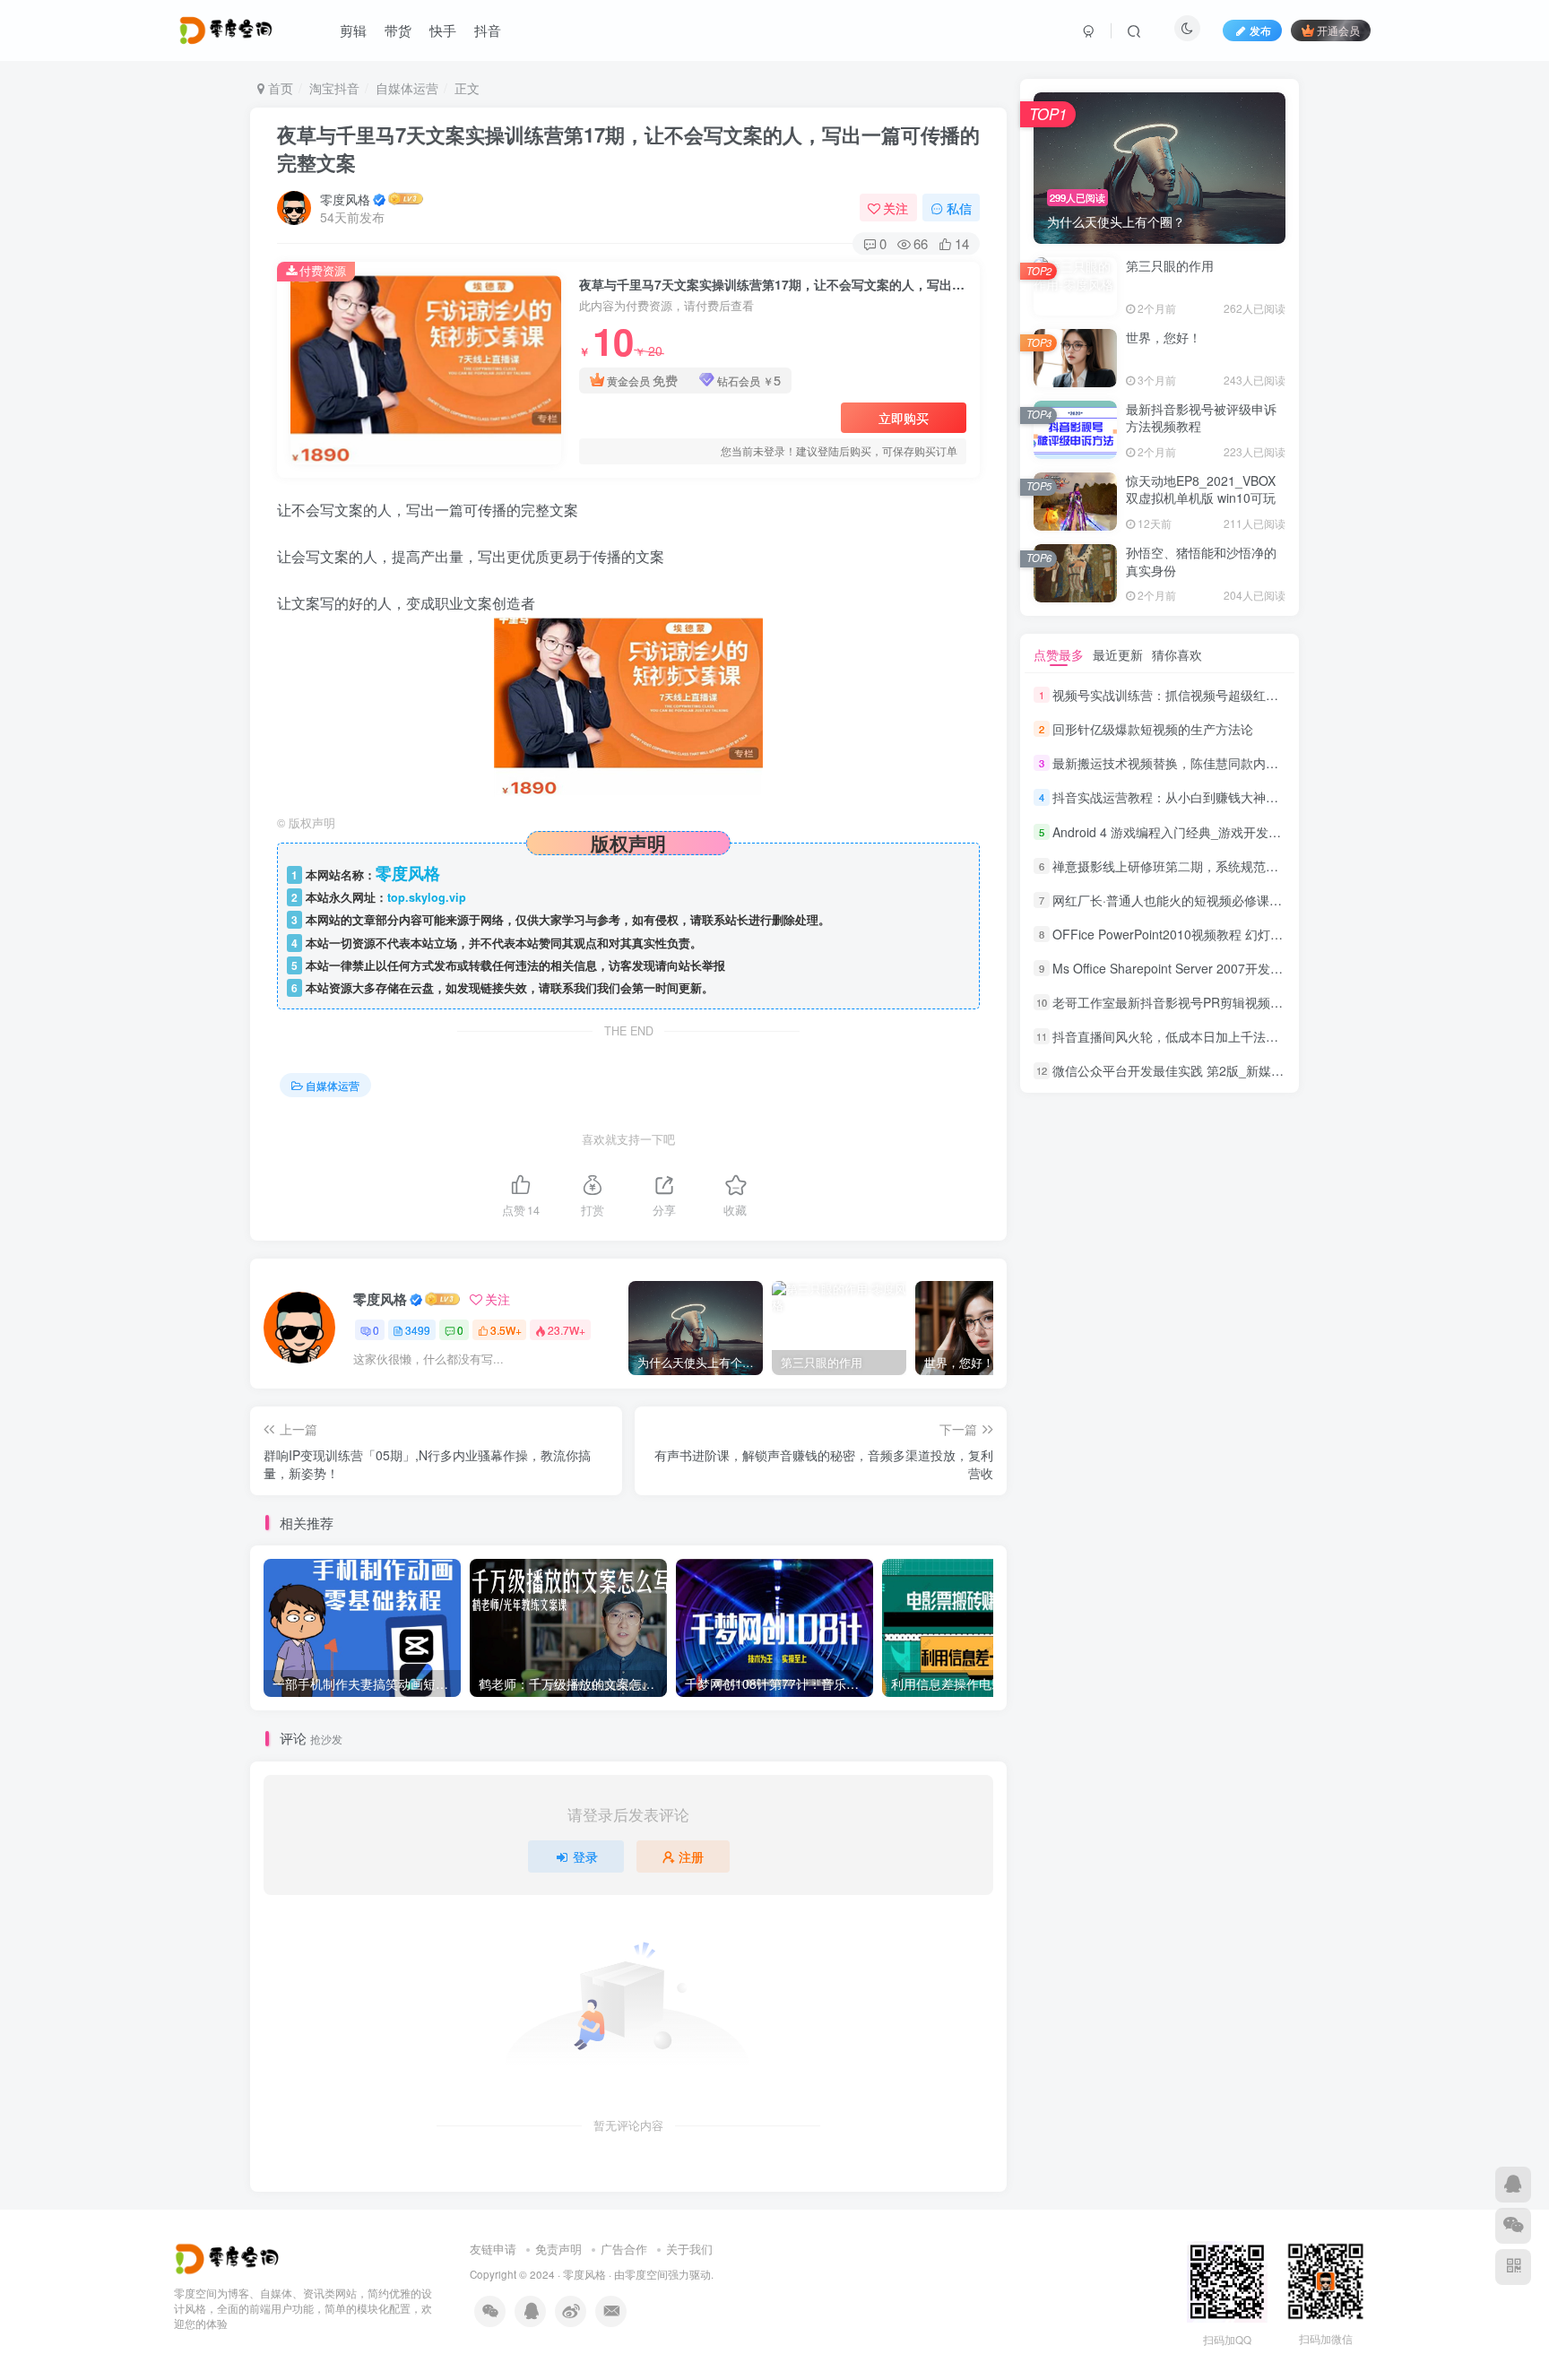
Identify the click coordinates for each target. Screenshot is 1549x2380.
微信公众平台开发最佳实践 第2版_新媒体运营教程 (1193, 1071)
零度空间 (646, 2274)
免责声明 (558, 2249)
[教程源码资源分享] (229, 2258)
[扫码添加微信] (1513, 2226)
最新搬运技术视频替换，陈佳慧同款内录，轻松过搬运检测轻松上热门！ (1253, 763)
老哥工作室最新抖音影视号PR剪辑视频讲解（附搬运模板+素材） (1234, 1002)
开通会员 (1338, 30)
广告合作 (624, 2249)
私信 (959, 208)
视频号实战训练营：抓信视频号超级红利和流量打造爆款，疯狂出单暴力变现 (1266, 695)
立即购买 (904, 418)
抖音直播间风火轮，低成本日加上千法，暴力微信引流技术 (1216, 1036)
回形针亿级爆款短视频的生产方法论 (1153, 729)
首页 (279, 88)
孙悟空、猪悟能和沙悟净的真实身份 (1201, 561)
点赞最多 (1059, 654)
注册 (691, 1856)
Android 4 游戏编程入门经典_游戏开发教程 (1173, 832)
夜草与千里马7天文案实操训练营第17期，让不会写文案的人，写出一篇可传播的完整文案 (628, 148)
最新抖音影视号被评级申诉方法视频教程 (1201, 418)
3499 (418, 1330)
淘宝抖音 (334, 88)
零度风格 (345, 199)
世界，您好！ (1164, 337)
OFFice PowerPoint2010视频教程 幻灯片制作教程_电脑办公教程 (1234, 934)
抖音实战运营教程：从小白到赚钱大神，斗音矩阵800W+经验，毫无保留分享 (1267, 798)
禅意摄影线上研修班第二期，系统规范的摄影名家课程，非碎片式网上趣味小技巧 (1278, 866)
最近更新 (1118, 654)
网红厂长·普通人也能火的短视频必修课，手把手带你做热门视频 (1230, 900)
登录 (585, 1856)
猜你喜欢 (1177, 654)
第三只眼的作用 (1170, 265)
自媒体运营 (407, 88)
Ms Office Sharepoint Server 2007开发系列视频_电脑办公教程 (1228, 968)
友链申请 (493, 2249)
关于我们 (689, 2249)
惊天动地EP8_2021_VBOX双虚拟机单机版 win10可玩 (1201, 489)
